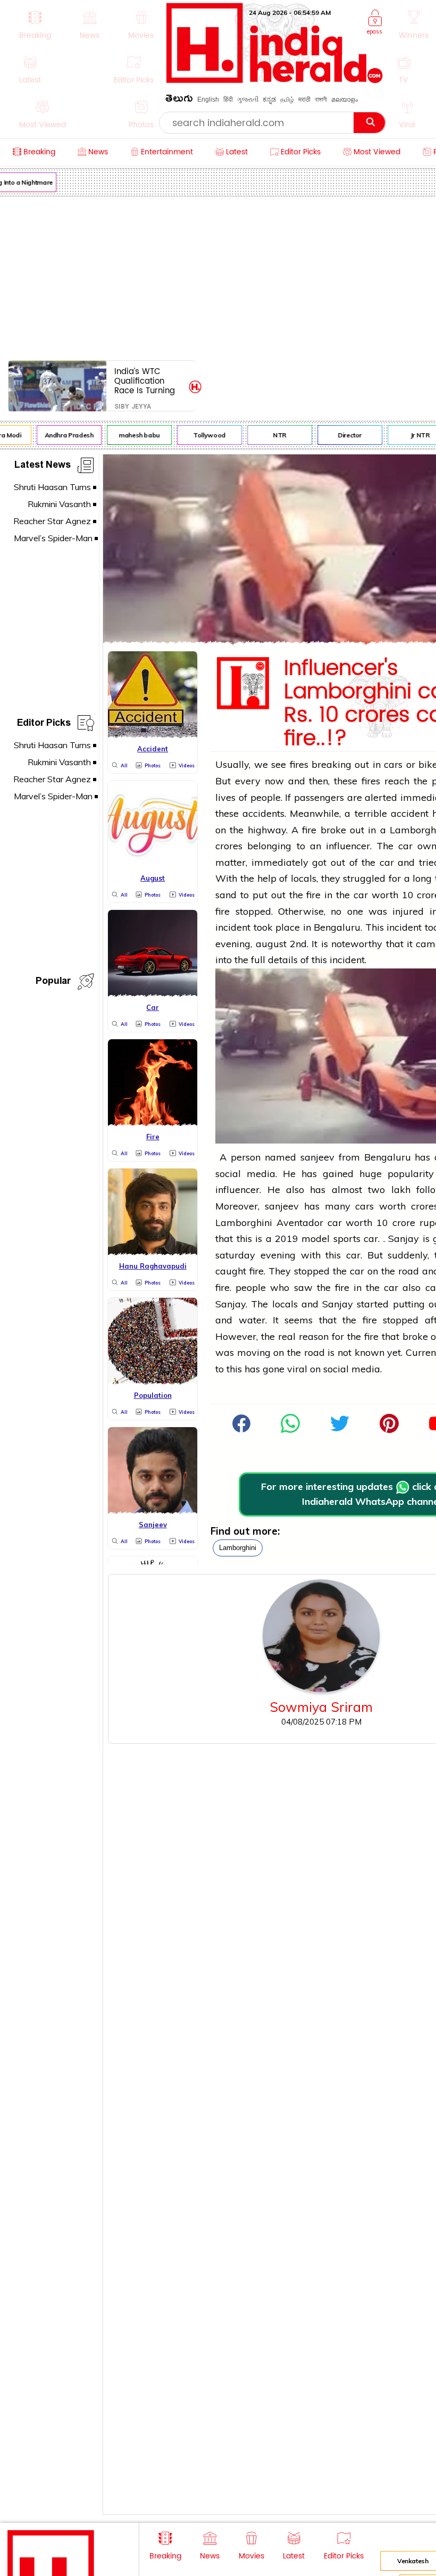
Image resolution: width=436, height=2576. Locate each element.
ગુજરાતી (248, 100)
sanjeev (317, 1157)
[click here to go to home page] (275, 80)
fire (309, 830)
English (208, 100)
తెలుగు (179, 100)
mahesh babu (133, 435)
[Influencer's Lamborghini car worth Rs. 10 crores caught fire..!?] (290, 1430)
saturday (235, 1255)
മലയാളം (345, 100)
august (271, 944)
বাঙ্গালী (321, 100)
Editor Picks (44, 724)
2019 (287, 1239)
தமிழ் (287, 100)
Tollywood (203, 435)
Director (343, 435)
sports (347, 1239)
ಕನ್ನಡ (269, 100)
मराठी (304, 100)
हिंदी (228, 100)
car (405, 846)
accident (410, 813)
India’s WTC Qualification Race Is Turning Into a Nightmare (148, 381)
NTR (273, 435)
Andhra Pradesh (62, 435)
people (251, 1287)
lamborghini (238, 1548)
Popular (53, 983)
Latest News (43, 466)
